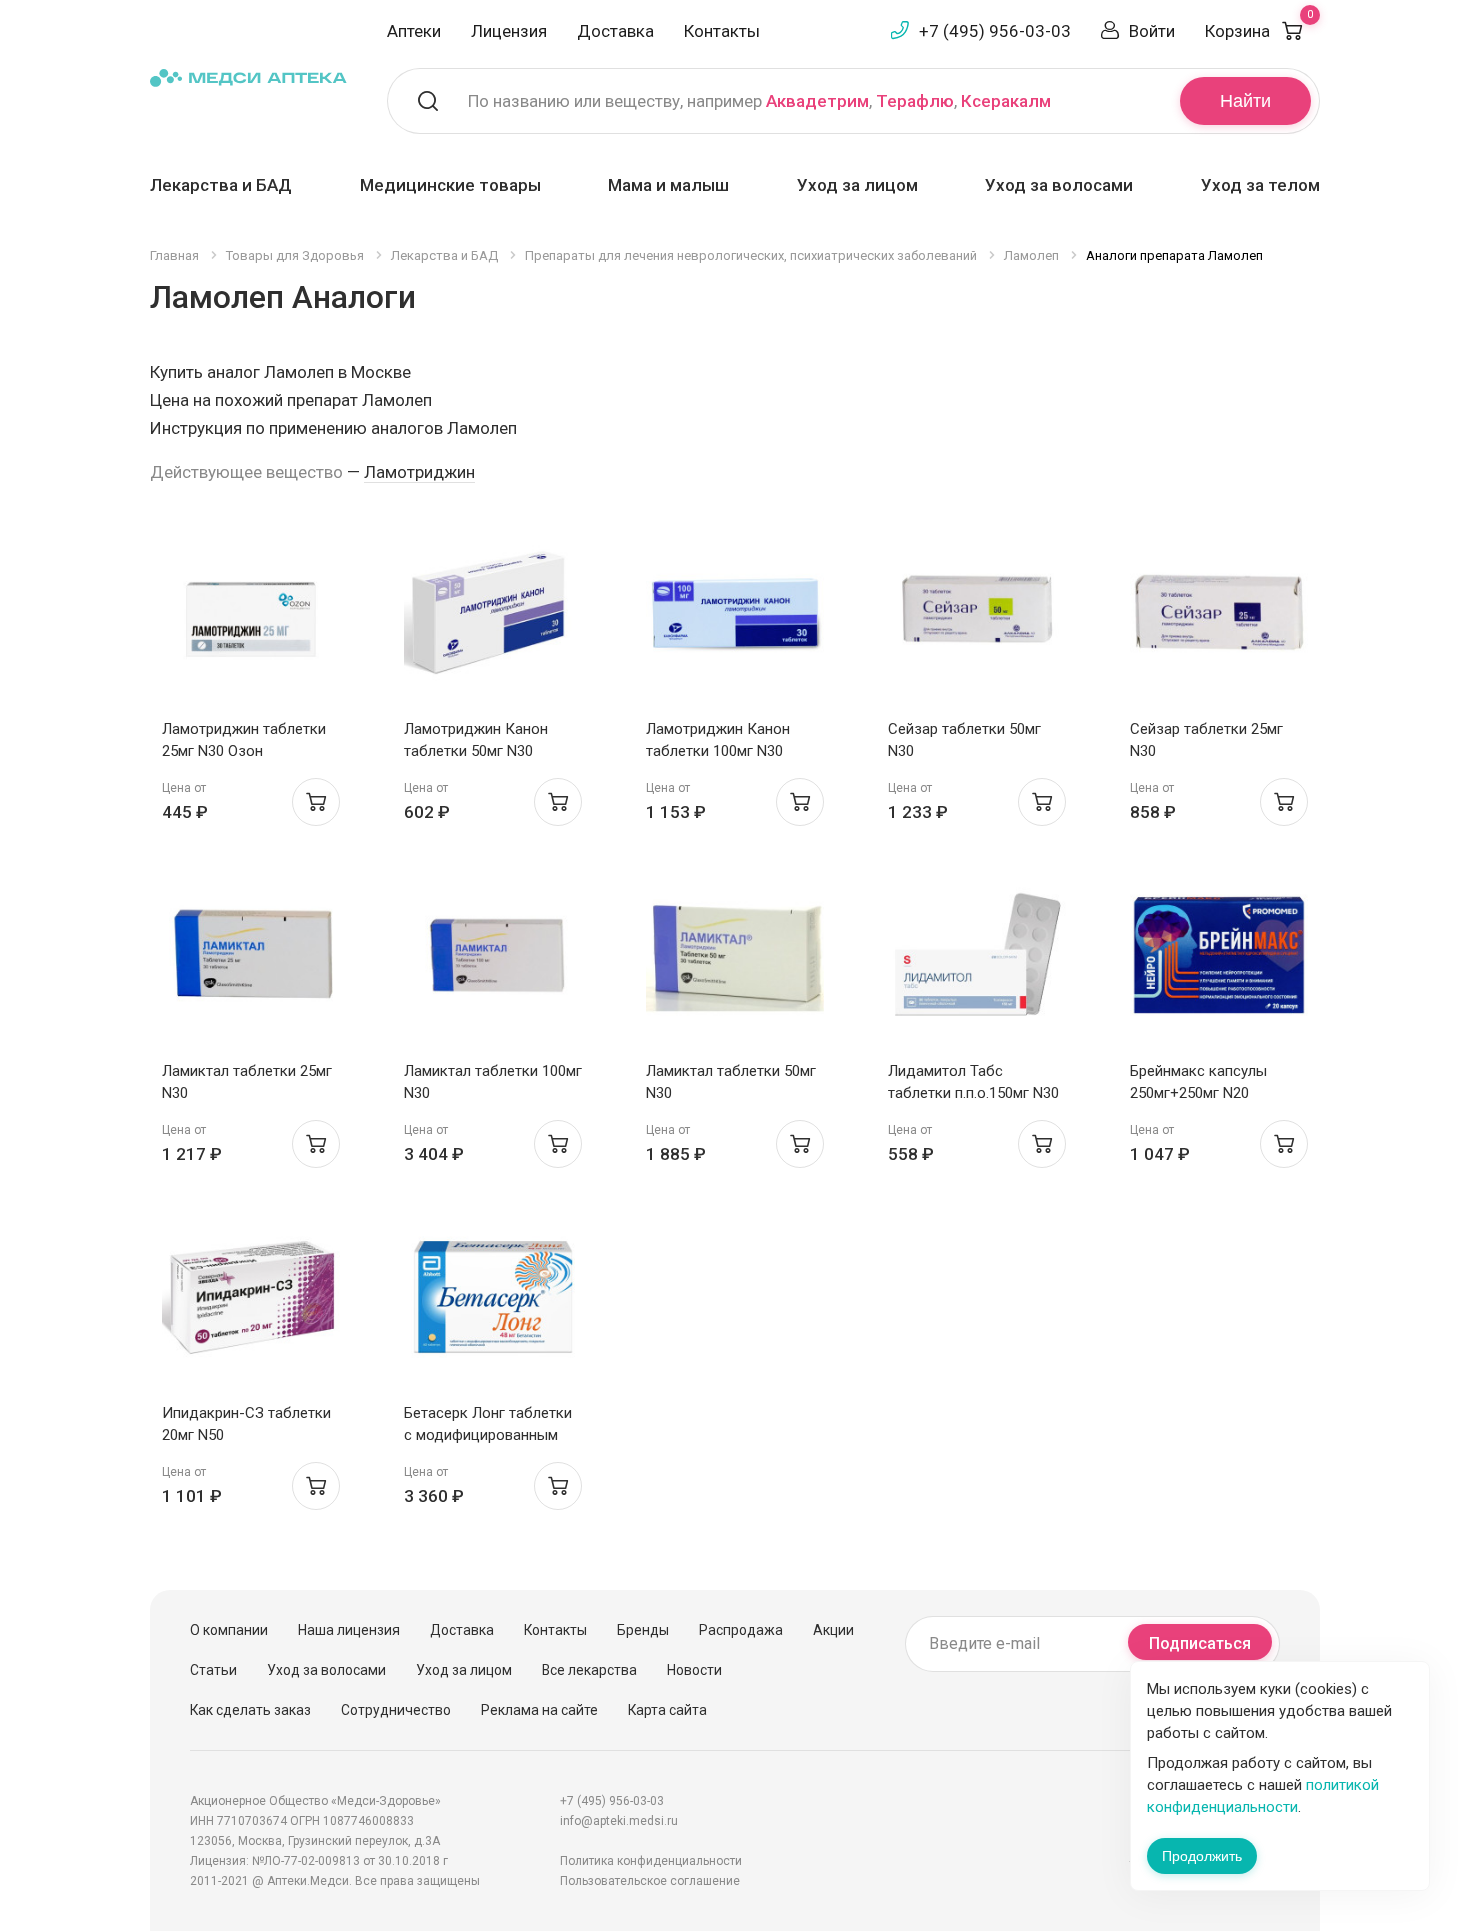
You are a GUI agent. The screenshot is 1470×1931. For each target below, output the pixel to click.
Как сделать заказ (250, 1710)
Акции (833, 1630)
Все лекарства (589, 1670)
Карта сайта (667, 1710)
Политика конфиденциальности (651, 1861)
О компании (229, 1630)
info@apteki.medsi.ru (619, 1821)
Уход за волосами (1059, 185)
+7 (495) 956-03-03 (995, 31)
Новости (694, 1670)
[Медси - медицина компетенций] (248, 76)
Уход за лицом (857, 185)
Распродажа (741, 1630)
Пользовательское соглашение (650, 1881)
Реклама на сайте (539, 1710)
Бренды (643, 1630)
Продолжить (1202, 1856)
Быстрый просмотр (251, 618)
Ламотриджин (419, 472)
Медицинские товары (450, 185)
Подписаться (1200, 1643)
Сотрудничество (396, 1710)
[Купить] (316, 802)
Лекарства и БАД (221, 185)
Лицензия (509, 31)
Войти (1152, 31)
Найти (1245, 101)
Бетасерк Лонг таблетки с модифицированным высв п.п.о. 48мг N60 (488, 1435)
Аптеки (414, 31)
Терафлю (915, 101)
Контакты (722, 31)
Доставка (615, 31)
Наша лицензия (349, 1630)
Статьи (213, 1670)
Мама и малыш (668, 185)
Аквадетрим (817, 101)
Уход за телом (1260, 185)
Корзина (1259, 31)
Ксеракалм (1006, 101)
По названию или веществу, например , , (759, 101)
